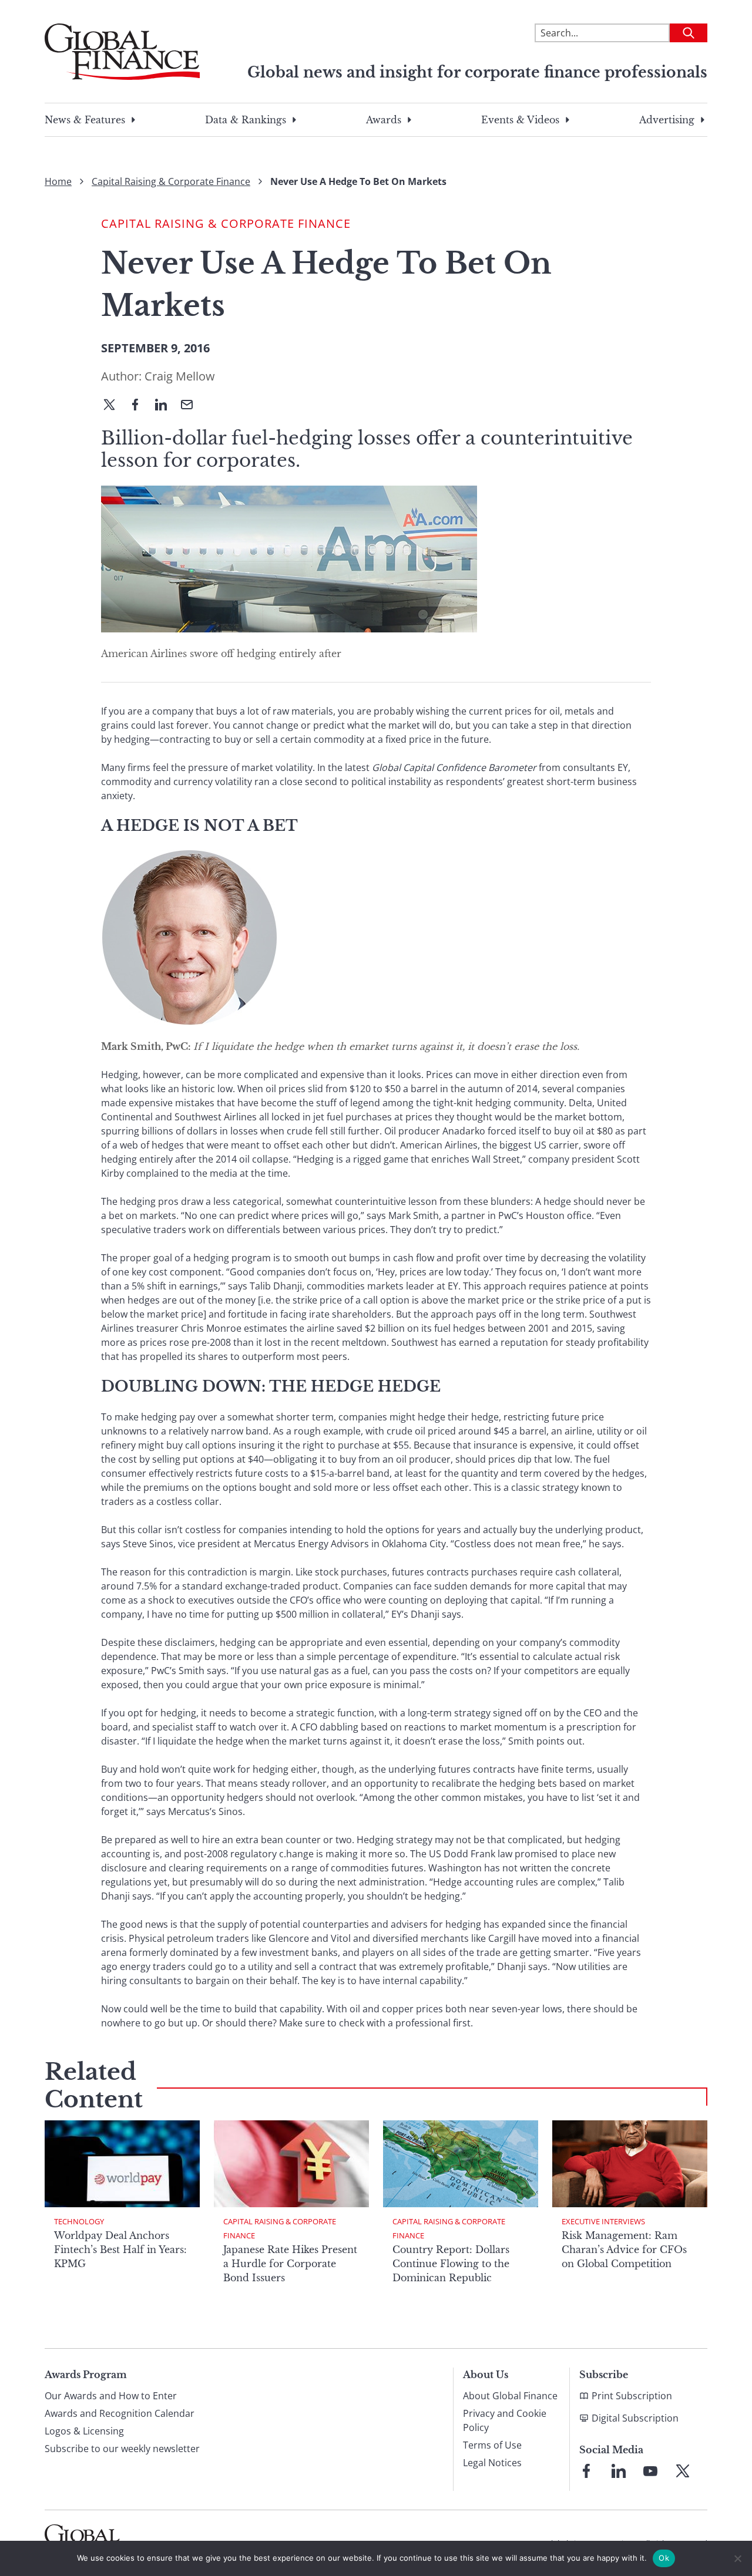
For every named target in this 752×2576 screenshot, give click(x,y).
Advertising (667, 120)
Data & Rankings (246, 120)
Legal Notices (492, 2463)
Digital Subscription (635, 2418)
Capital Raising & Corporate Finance (171, 181)
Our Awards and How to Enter (111, 2396)
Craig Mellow (180, 376)
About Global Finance (510, 2396)
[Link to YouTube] (650, 2471)
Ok (664, 2558)
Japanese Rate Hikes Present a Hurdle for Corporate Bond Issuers (290, 2264)
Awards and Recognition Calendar (120, 2413)
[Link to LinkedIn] (619, 2471)
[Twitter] (114, 406)
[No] (737, 2558)
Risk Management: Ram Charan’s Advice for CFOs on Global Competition (624, 2250)
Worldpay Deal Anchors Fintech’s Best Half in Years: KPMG (120, 2250)
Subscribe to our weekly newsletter (122, 2449)
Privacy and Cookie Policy (505, 2420)
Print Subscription (632, 2396)
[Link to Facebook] (586, 2471)
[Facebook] (140, 406)
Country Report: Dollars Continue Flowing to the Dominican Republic (451, 2264)
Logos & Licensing (84, 2431)
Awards (384, 120)
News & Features (85, 120)
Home (58, 181)
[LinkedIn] (166, 406)
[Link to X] (683, 2471)
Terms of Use (492, 2445)
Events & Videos (520, 120)
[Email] (192, 406)
